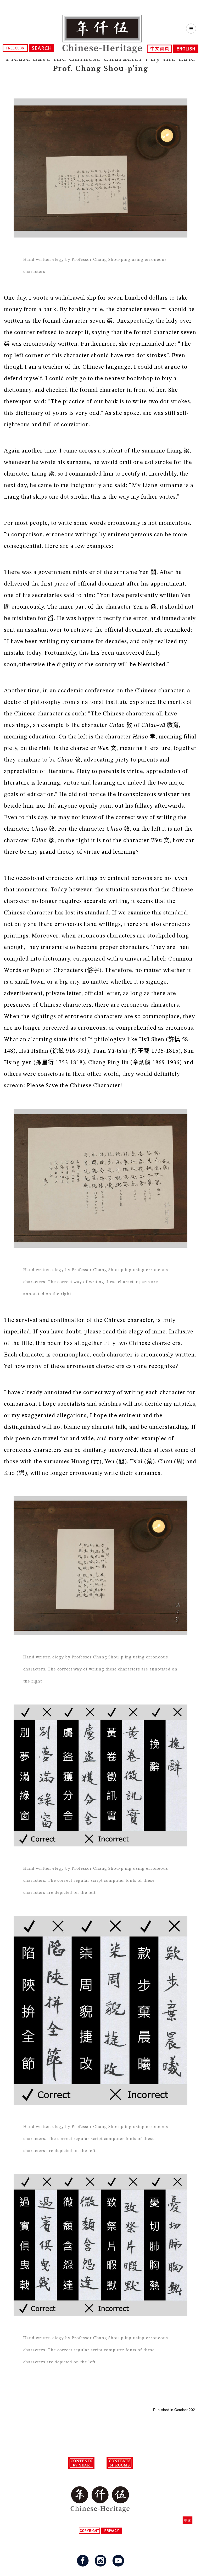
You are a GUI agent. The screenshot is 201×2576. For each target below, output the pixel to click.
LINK (190, 2520)
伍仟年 (102, 34)
